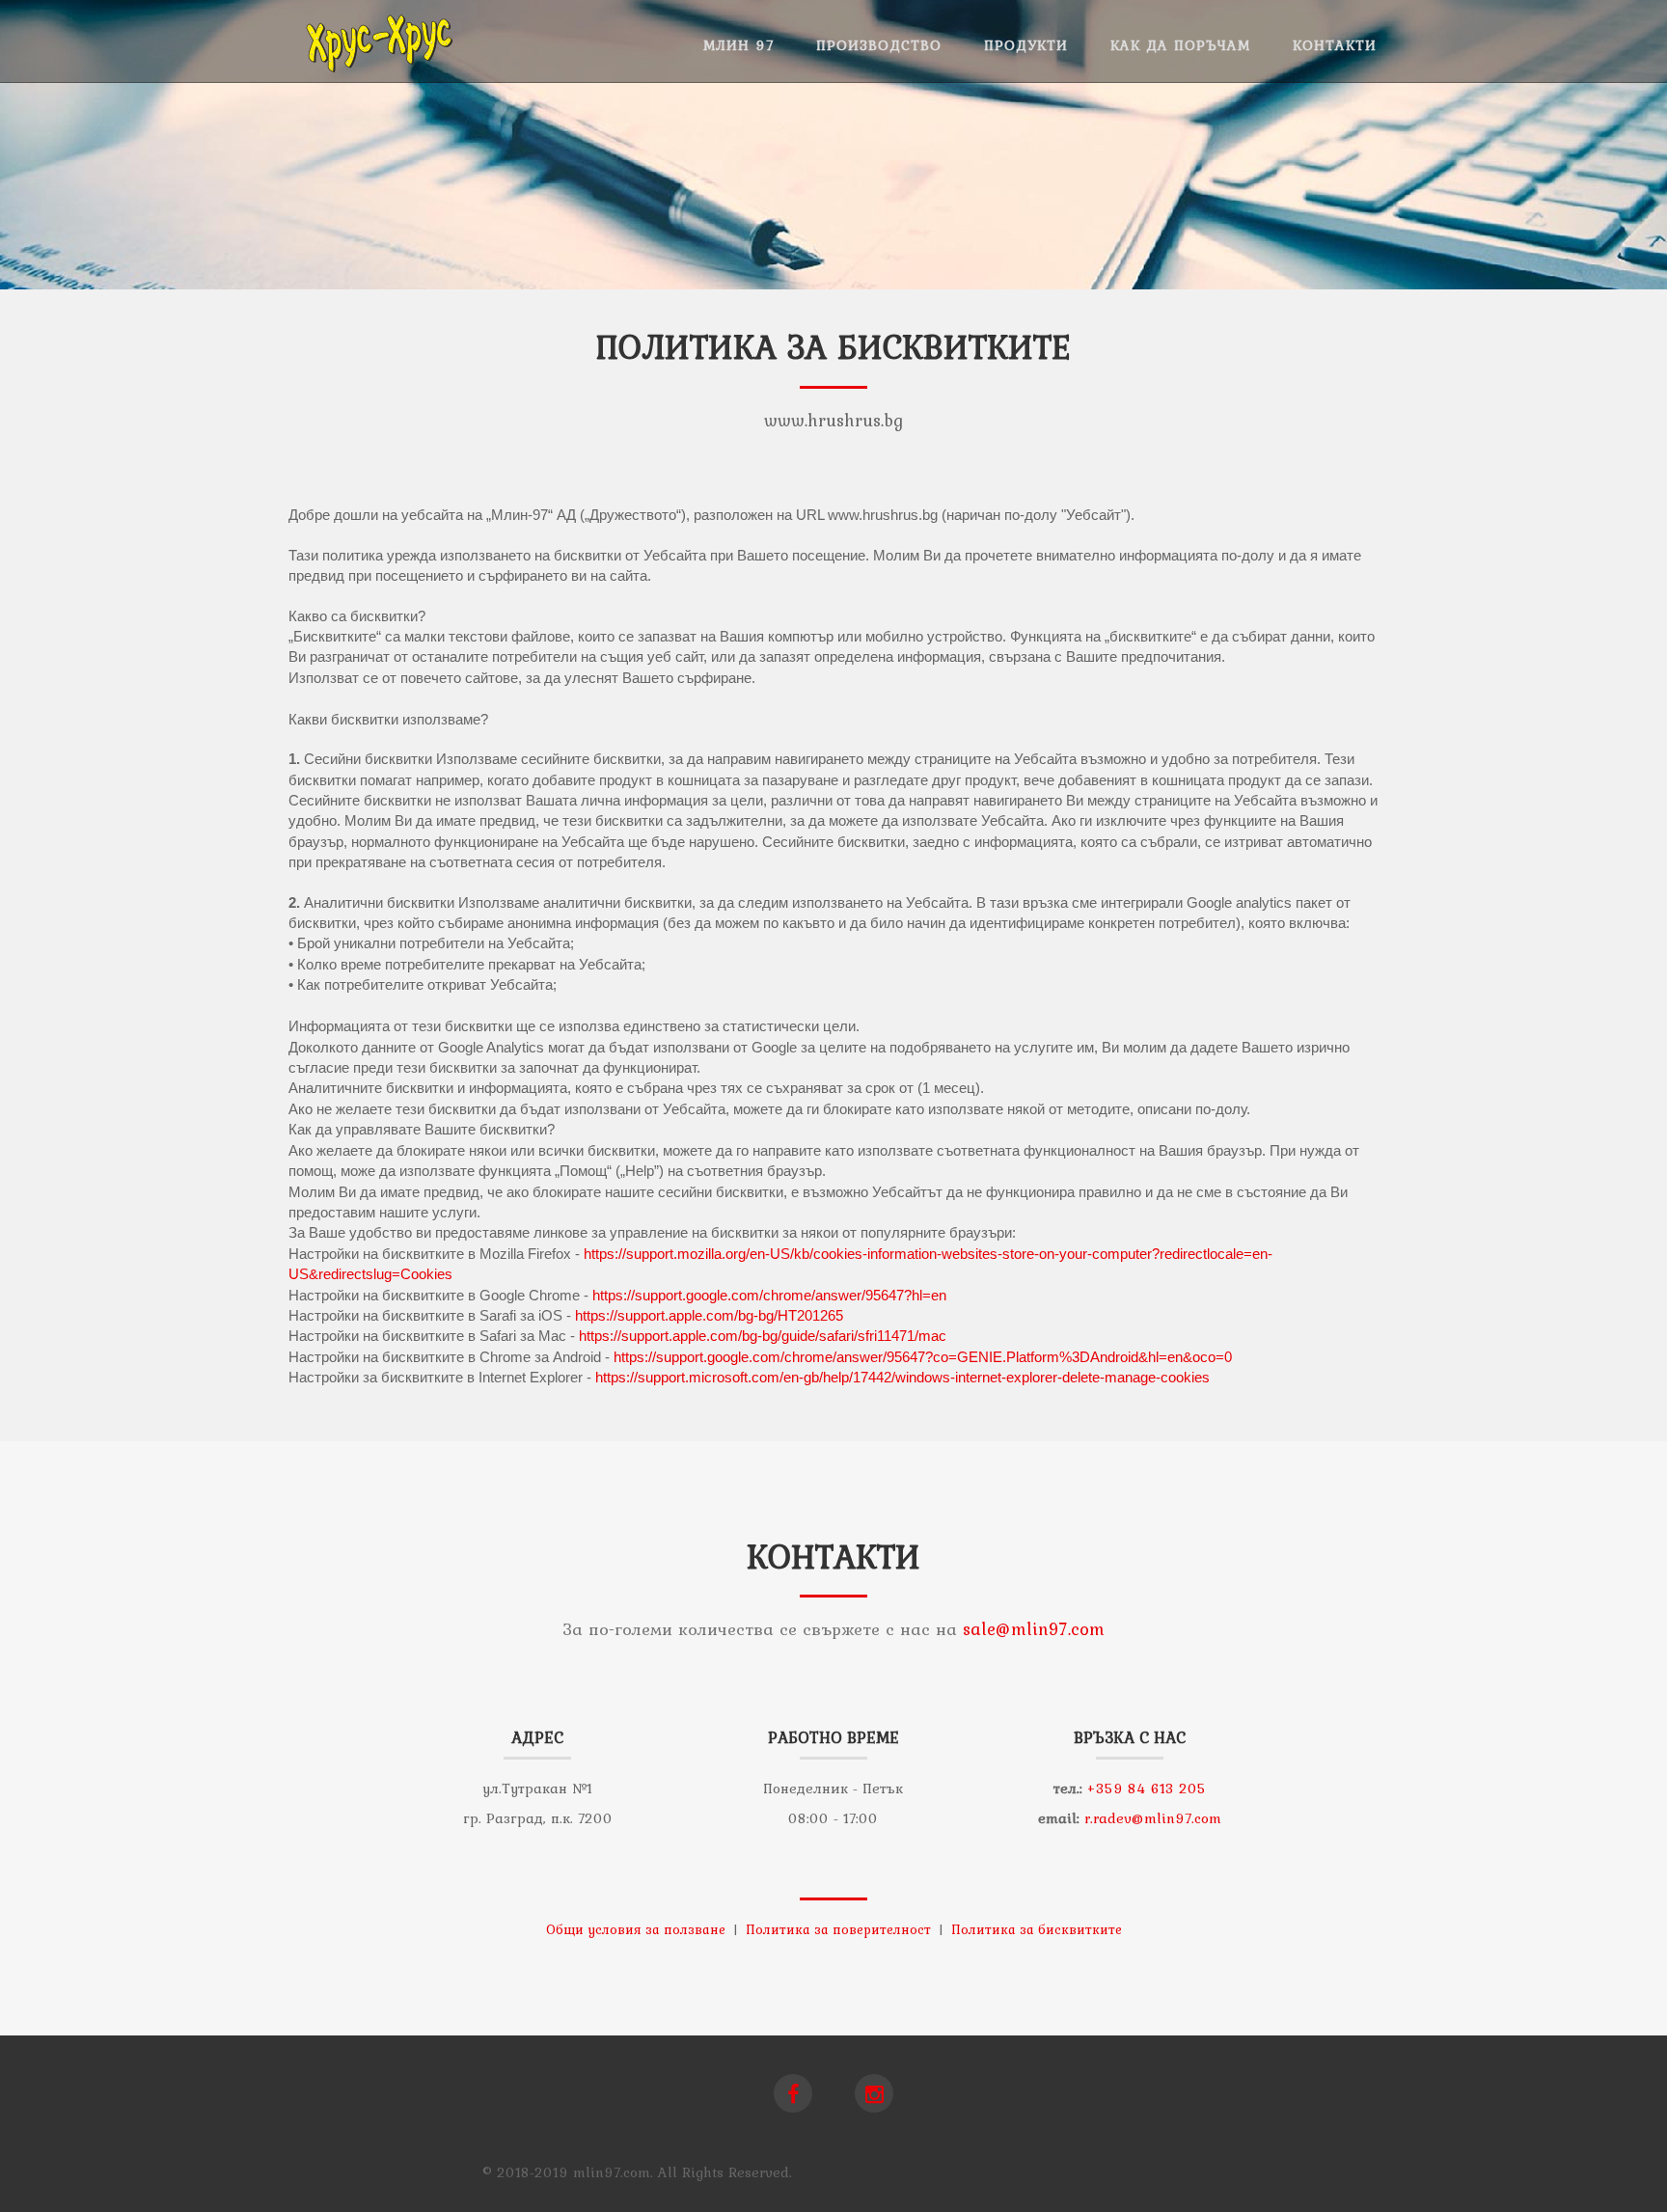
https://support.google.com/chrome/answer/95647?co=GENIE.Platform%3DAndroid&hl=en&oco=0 (923, 1357)
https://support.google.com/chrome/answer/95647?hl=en (769, 1295)
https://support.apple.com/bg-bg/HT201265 (709, 1315)
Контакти (1335, 45)
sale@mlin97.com (1034, 1629)
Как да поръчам (1180, 45)
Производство (879, 45)
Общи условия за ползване (636, 1929)
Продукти (1026, 45)
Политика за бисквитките (1037, 1929)
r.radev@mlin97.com (1153, 1818)
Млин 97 (738, 45)
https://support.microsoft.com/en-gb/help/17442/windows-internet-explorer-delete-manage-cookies (902, 1377)
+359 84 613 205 (1147, 1789)
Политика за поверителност (838, 1929)
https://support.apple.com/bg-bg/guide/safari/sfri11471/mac (763, 1336)
